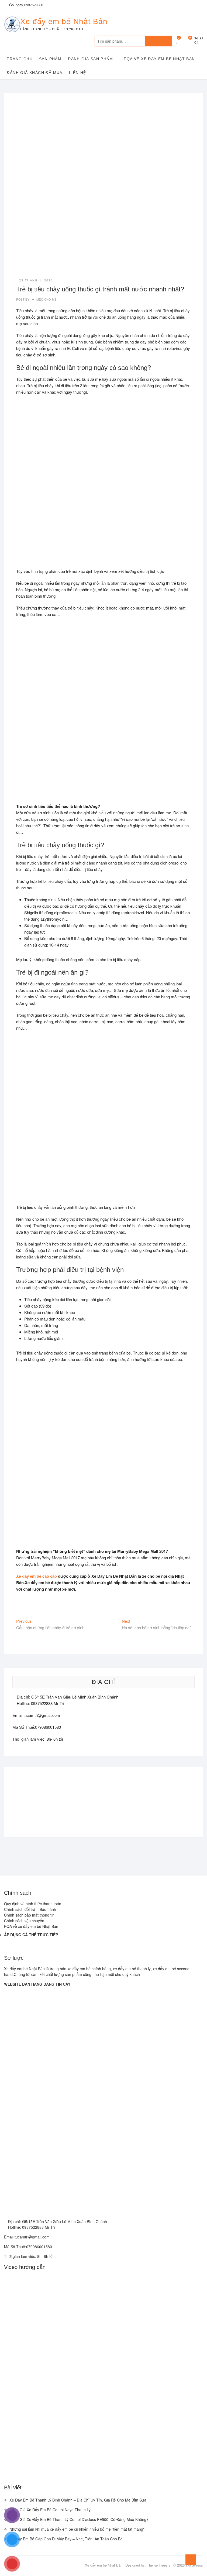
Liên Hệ (78, 73)
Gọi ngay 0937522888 (26, 5)
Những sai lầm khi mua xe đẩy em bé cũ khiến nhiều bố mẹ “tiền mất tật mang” (77, 2529)
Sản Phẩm (50, 59)
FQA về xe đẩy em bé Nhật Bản (159, 59)
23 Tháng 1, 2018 (36, 280)
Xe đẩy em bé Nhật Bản (64, 21)
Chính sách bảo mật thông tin (29, 1915)
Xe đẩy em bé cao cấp (37, 1576)
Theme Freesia (159, 2565)
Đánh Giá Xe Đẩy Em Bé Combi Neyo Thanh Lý (50, 2510)
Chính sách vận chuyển (24, 1921)
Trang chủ (20, 59)
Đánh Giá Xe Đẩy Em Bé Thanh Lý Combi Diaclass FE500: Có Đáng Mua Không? (79, 2519)
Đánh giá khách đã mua (34, 73)
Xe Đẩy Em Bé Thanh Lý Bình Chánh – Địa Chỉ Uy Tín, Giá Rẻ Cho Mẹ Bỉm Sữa (78, 2500)
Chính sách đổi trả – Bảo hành (30, 1909)
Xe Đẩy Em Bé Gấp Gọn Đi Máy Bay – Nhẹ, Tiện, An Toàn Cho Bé (66, 2539)
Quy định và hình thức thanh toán (33, 1904)
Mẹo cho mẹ (46, 299)
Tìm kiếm (158, 41)
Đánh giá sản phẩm (90, 59)
